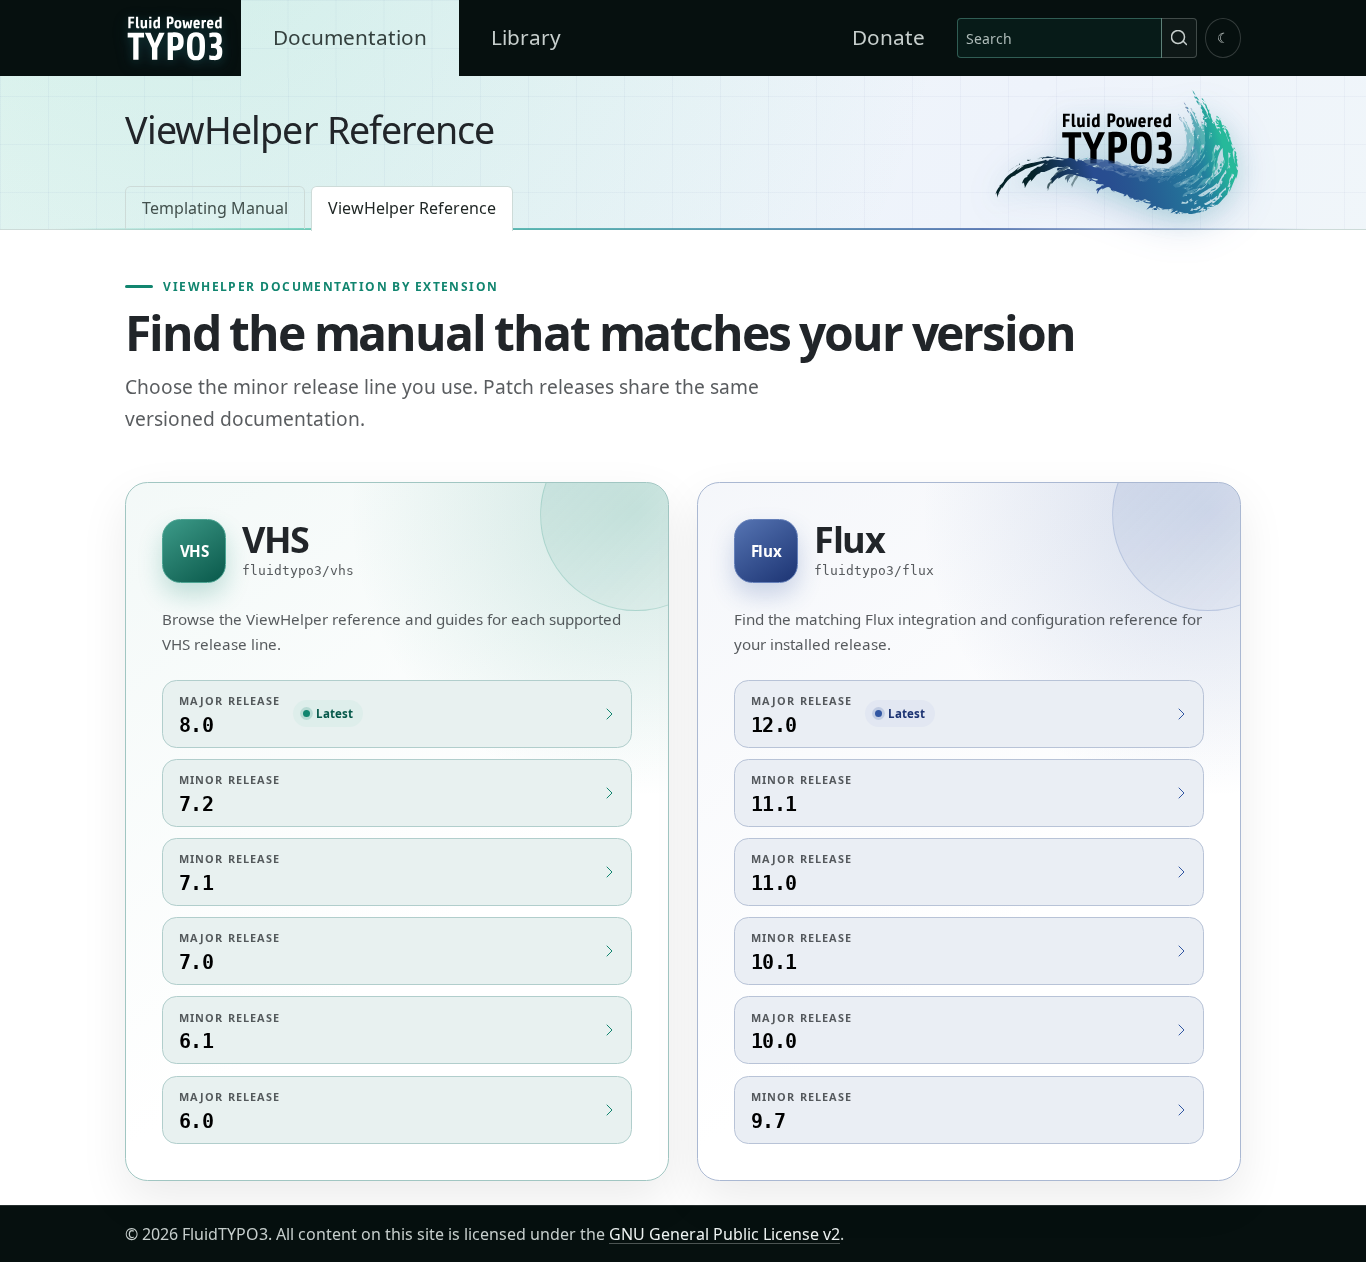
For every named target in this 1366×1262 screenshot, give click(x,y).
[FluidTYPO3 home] (1117, 152)
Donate (888, 37)
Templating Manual (215, 208)
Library (526, 37)
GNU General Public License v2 (724, 1234)
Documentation (350, 37)
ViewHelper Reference (412, 208)
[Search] (1179, 38)
